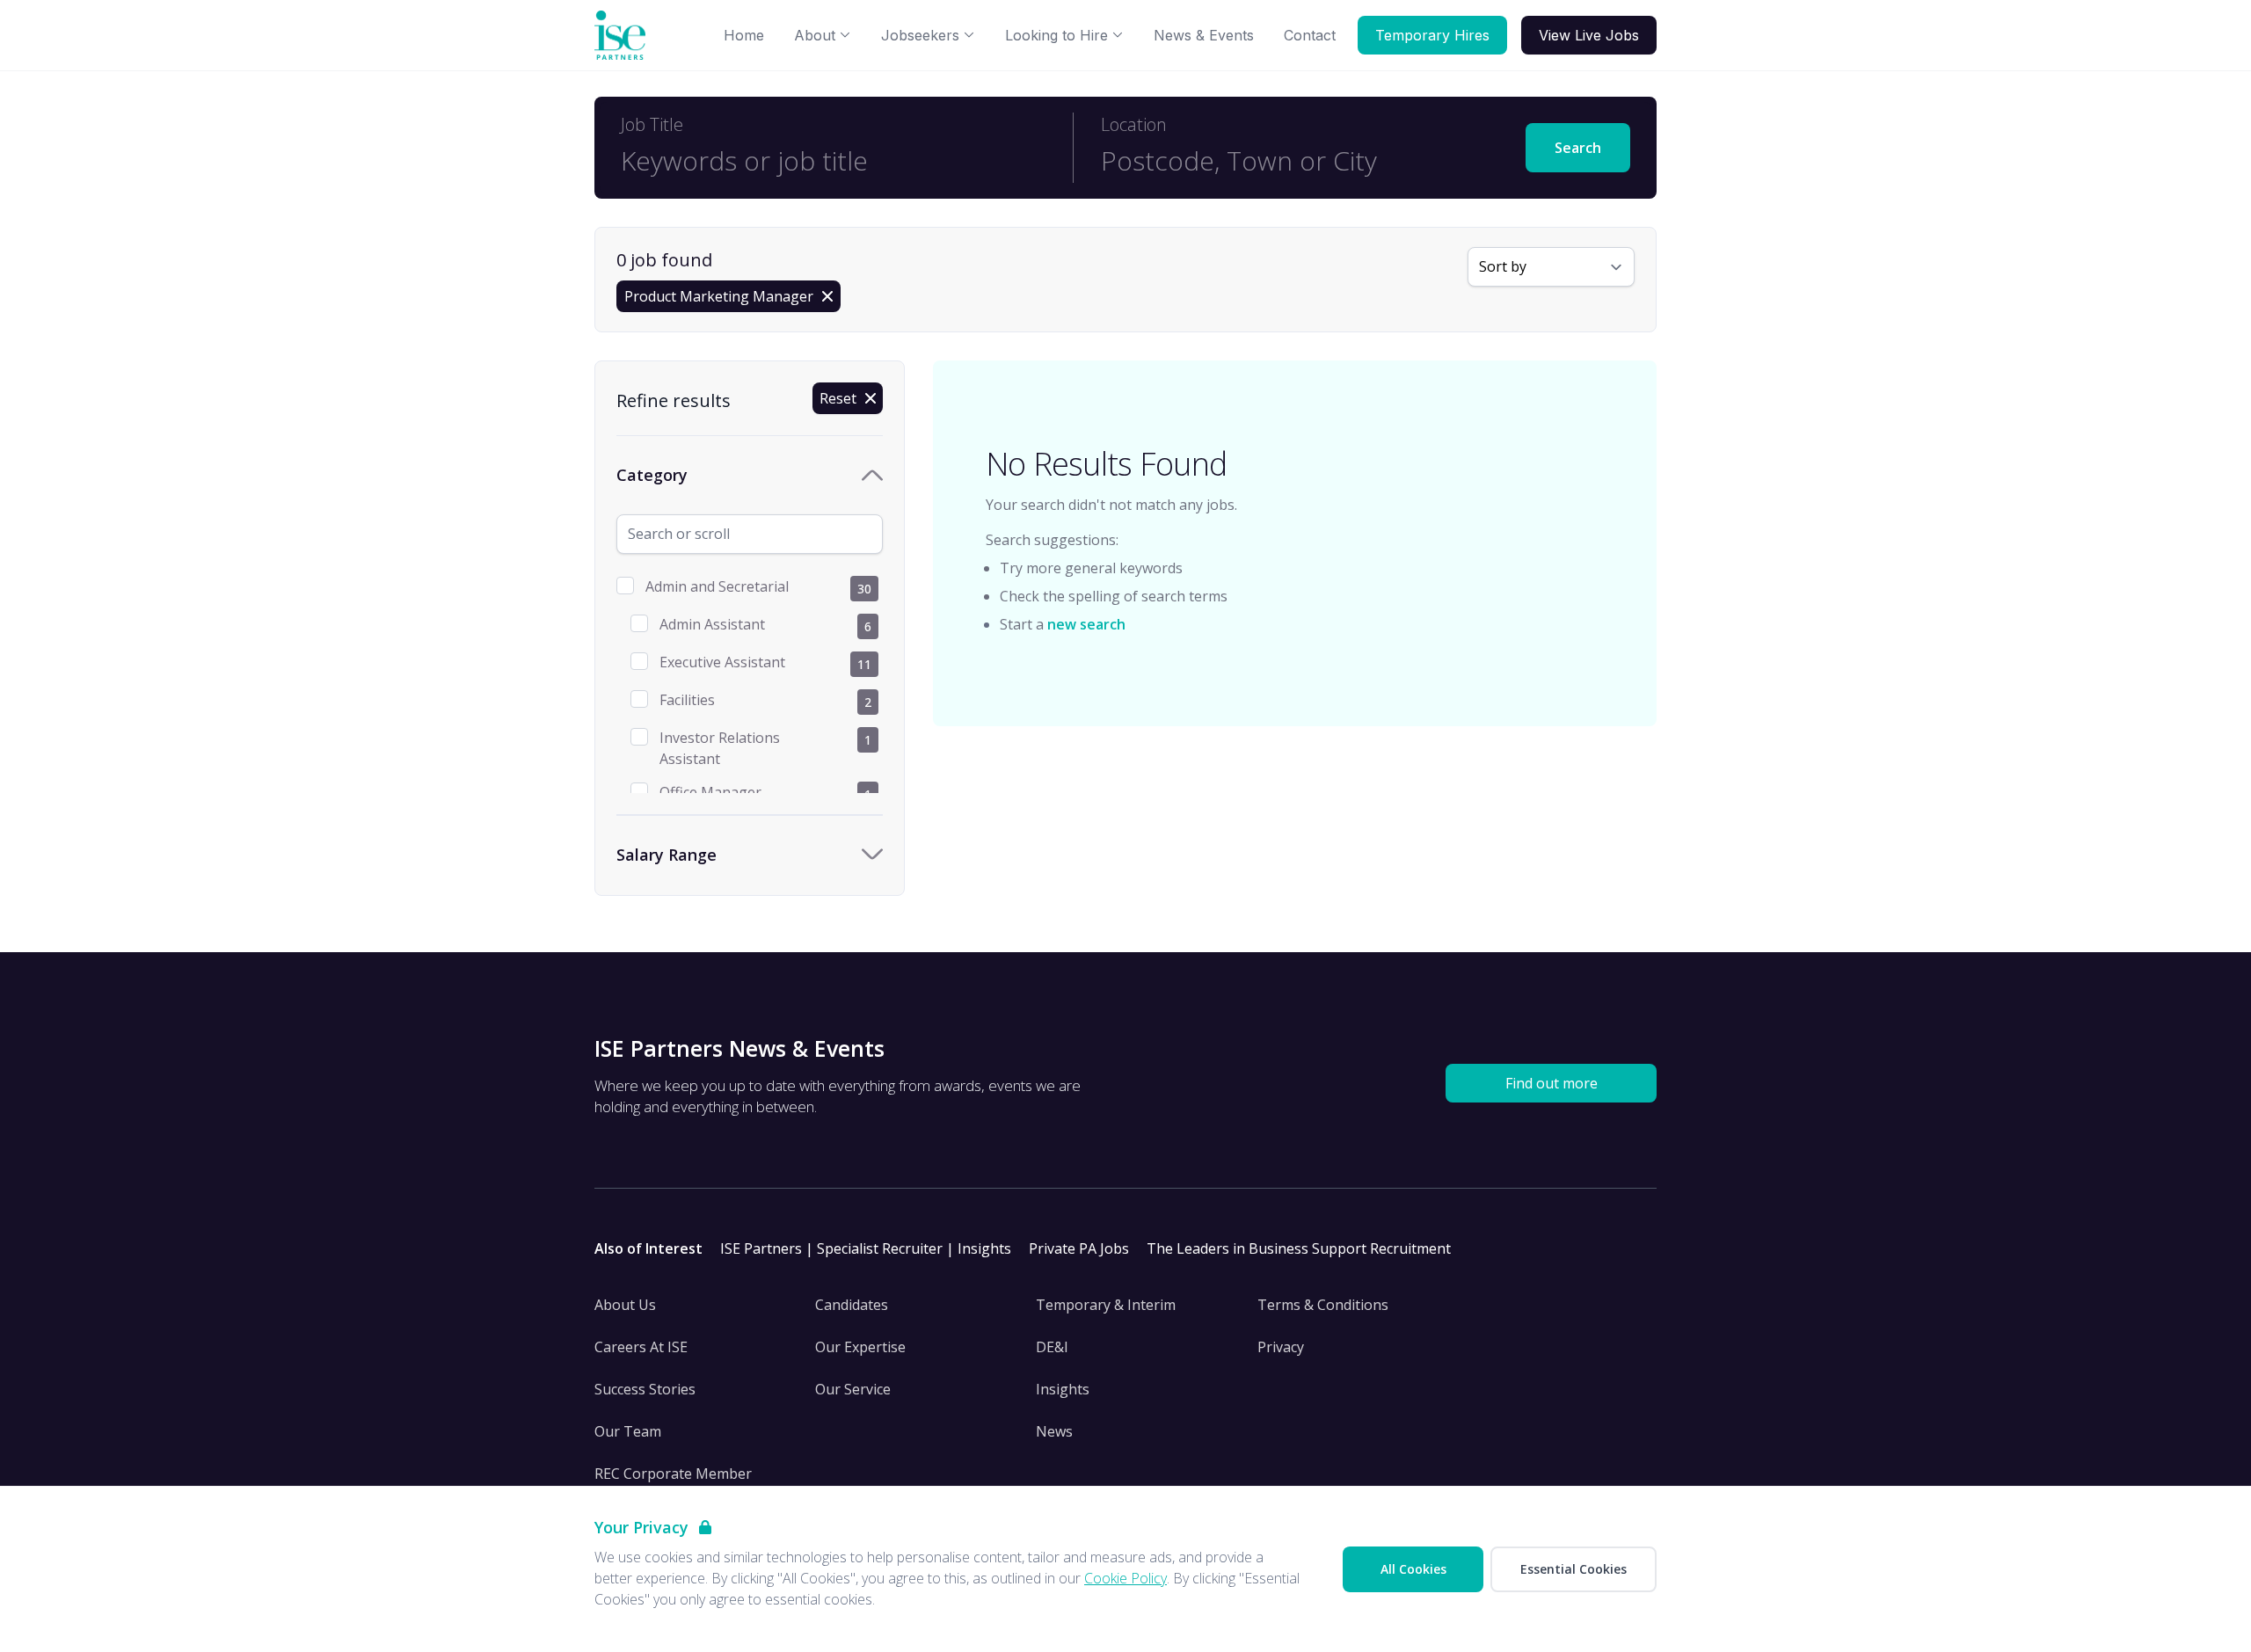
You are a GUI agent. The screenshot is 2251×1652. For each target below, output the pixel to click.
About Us (625, 1305)
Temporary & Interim (1106, 1305)
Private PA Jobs (1079, 1248)
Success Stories (645, 1389)
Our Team (628, 1431)
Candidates (852, 1305)
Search (1578, 148)
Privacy (1281, 1347)
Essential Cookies (1574, 1569)
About (815, 35)
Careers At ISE (641, 1347)
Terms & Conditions (1323, 1305)
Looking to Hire (1056, 35)
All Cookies (1413, 1569)
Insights (1063, 1389)
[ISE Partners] (623, 36)
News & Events (1204, 35)
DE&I (1052, 1347)
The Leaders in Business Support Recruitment (1299, 1248)
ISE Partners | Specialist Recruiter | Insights (866, 1248)
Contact (1310, 35)
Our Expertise (860, 1347)
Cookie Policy (1125, 1578)
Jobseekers (920, 35)
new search (1086, 624)
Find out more (1552, 1083)
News (1054, 1431)
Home (744, 35)
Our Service (853, 1389)
